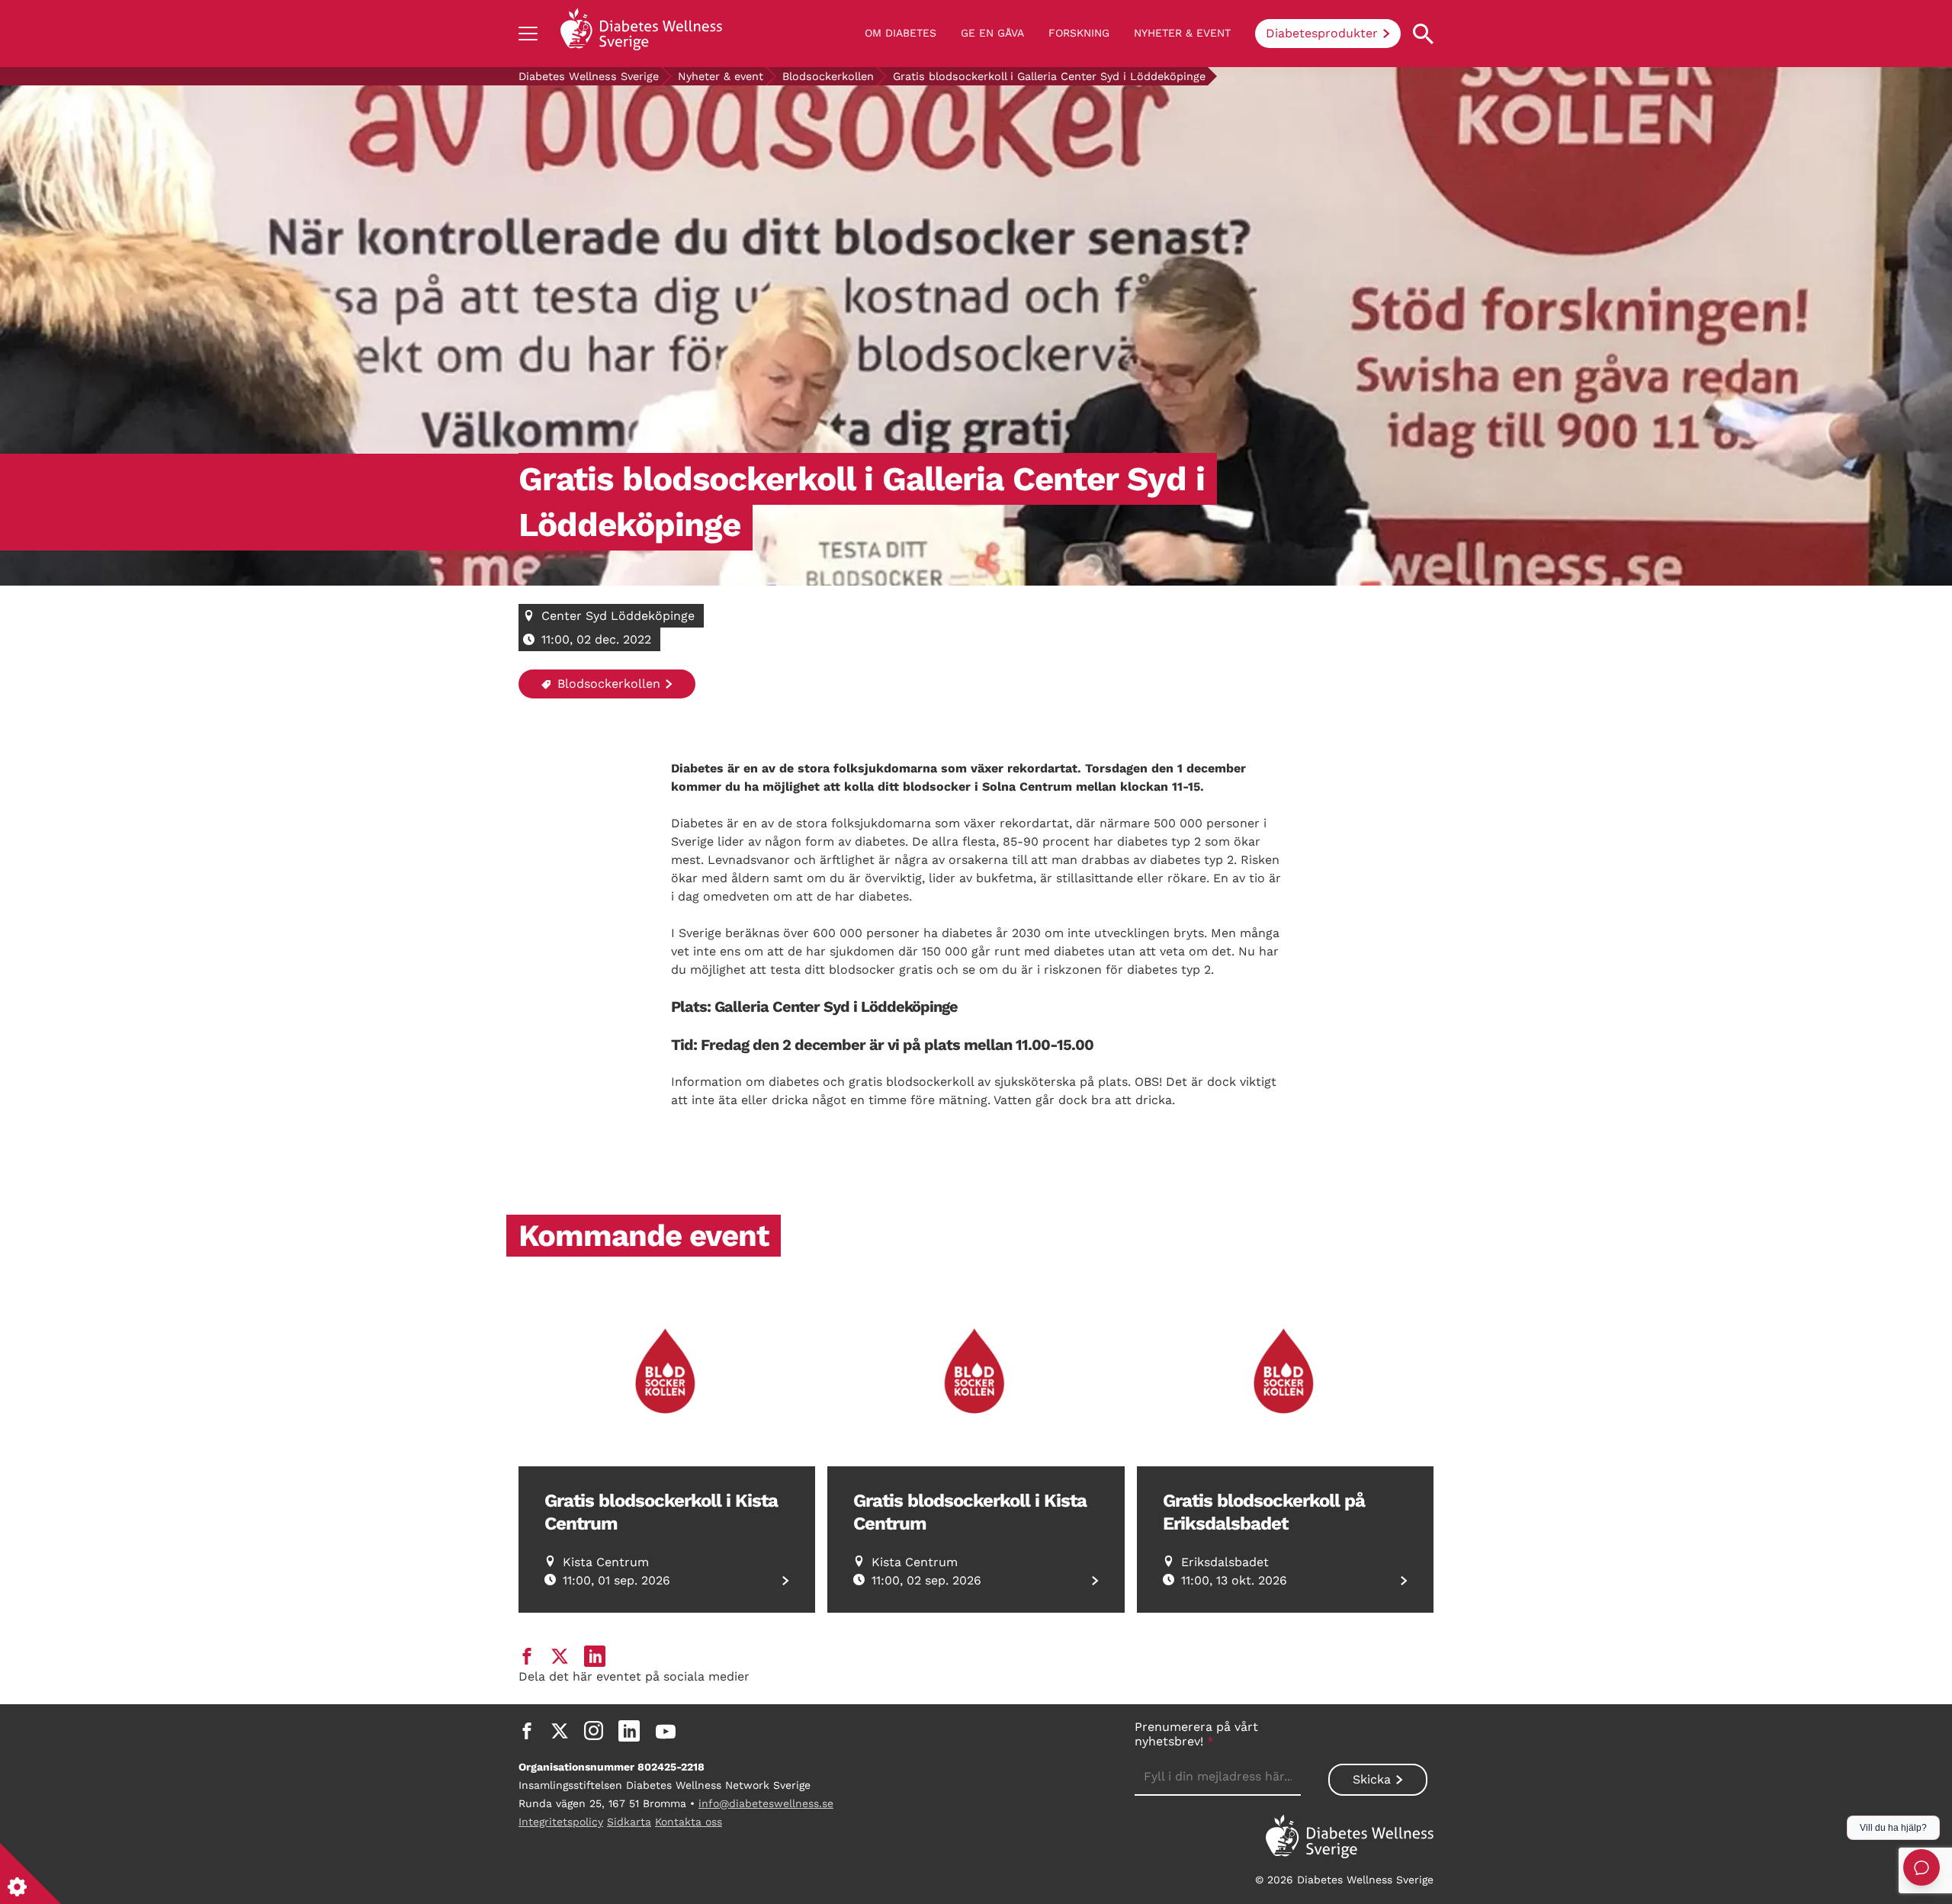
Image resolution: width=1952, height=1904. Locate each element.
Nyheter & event (1182, 33)
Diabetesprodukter (1322, 33)
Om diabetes (901, 33)
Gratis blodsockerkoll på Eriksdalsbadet (1264, 1512)
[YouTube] (666, 1731)
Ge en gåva (992, 33)
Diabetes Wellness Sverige (589, 76)
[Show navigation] (528, 34)
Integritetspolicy (561, 1822)
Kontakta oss (689, 1822)
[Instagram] (594, 1731)
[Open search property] (1423, 34)
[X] (560, 1731)
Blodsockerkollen (828, 76)
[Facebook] (527, 1731)
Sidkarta (629, 1822)
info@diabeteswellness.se (766, 1803)
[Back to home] (641, 34)
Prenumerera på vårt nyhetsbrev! (1196, 1734)
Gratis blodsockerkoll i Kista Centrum (661, 1512)
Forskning (1079, 33)
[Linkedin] (629, 1731)
